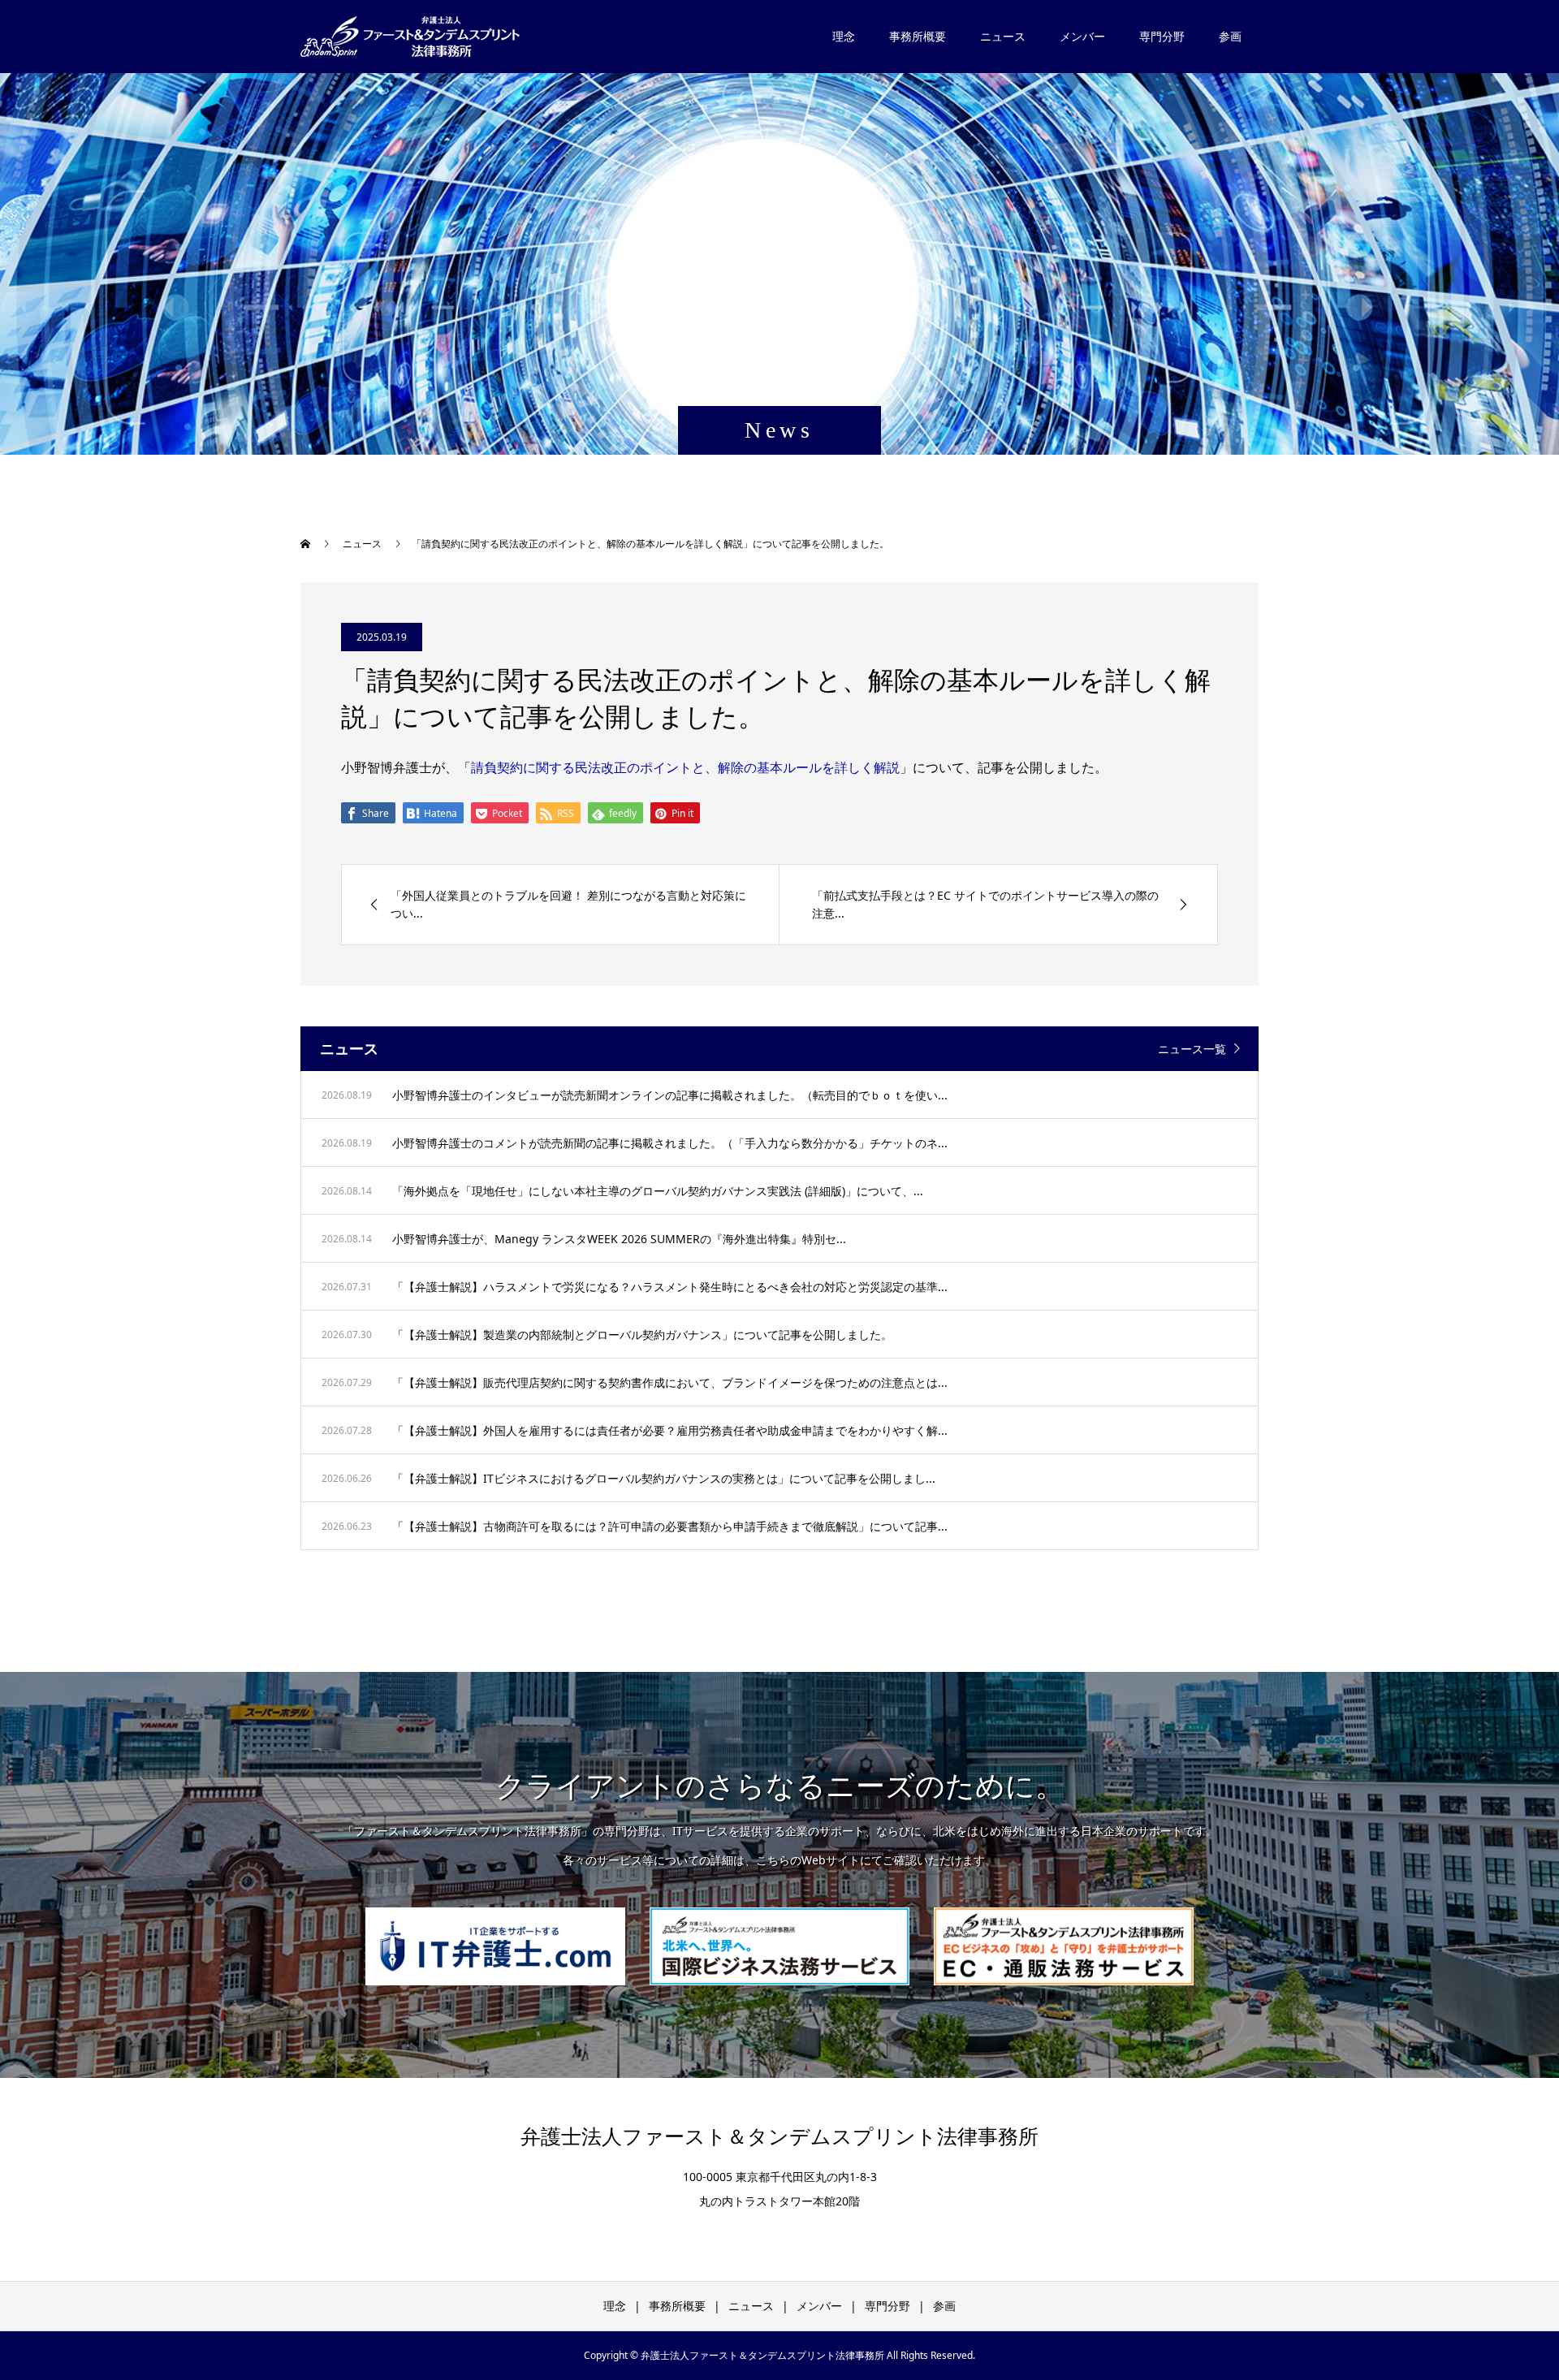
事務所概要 (918, 36)
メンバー (1082, 36)
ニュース (1003, 36)
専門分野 (1162, 36)
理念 (844, 36)
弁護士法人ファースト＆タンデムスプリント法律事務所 (779, 2137)
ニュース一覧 (1192, 1049)
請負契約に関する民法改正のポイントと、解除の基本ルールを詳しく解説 (685, 767)
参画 (1230, 36)
